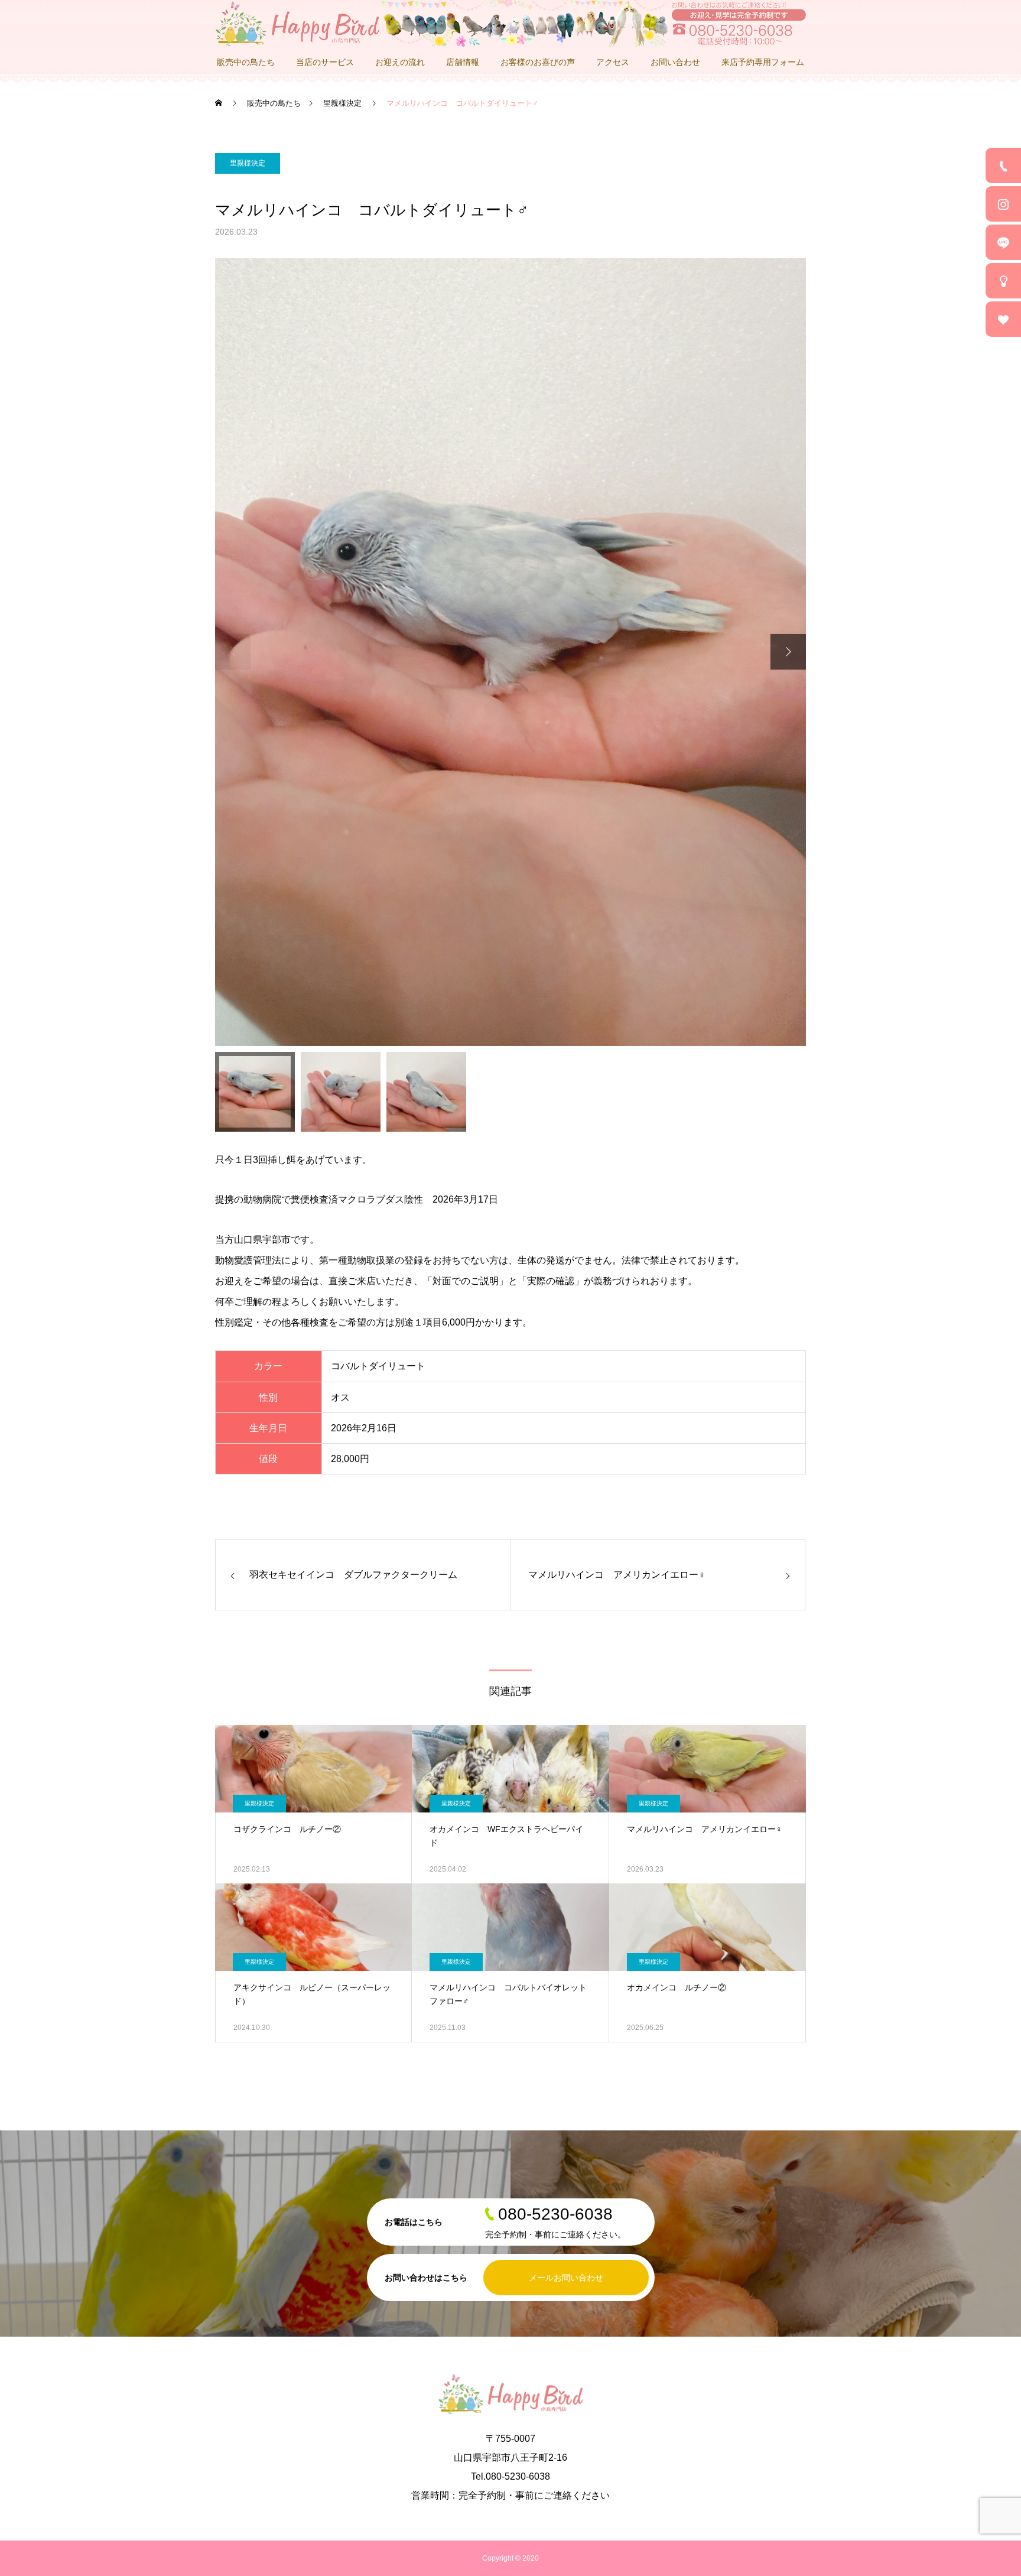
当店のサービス (325, 62)
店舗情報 (463, 62)
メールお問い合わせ (566, 2278)
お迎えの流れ (400, 62)
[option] (510, 652)
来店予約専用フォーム (763, 62)
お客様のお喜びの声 (538, 62)
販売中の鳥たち (246, 62)
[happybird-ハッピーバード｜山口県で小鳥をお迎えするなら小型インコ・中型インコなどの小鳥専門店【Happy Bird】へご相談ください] (510, 24)
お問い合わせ (675, 62)
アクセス (613, 62)
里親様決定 (248, 163)
